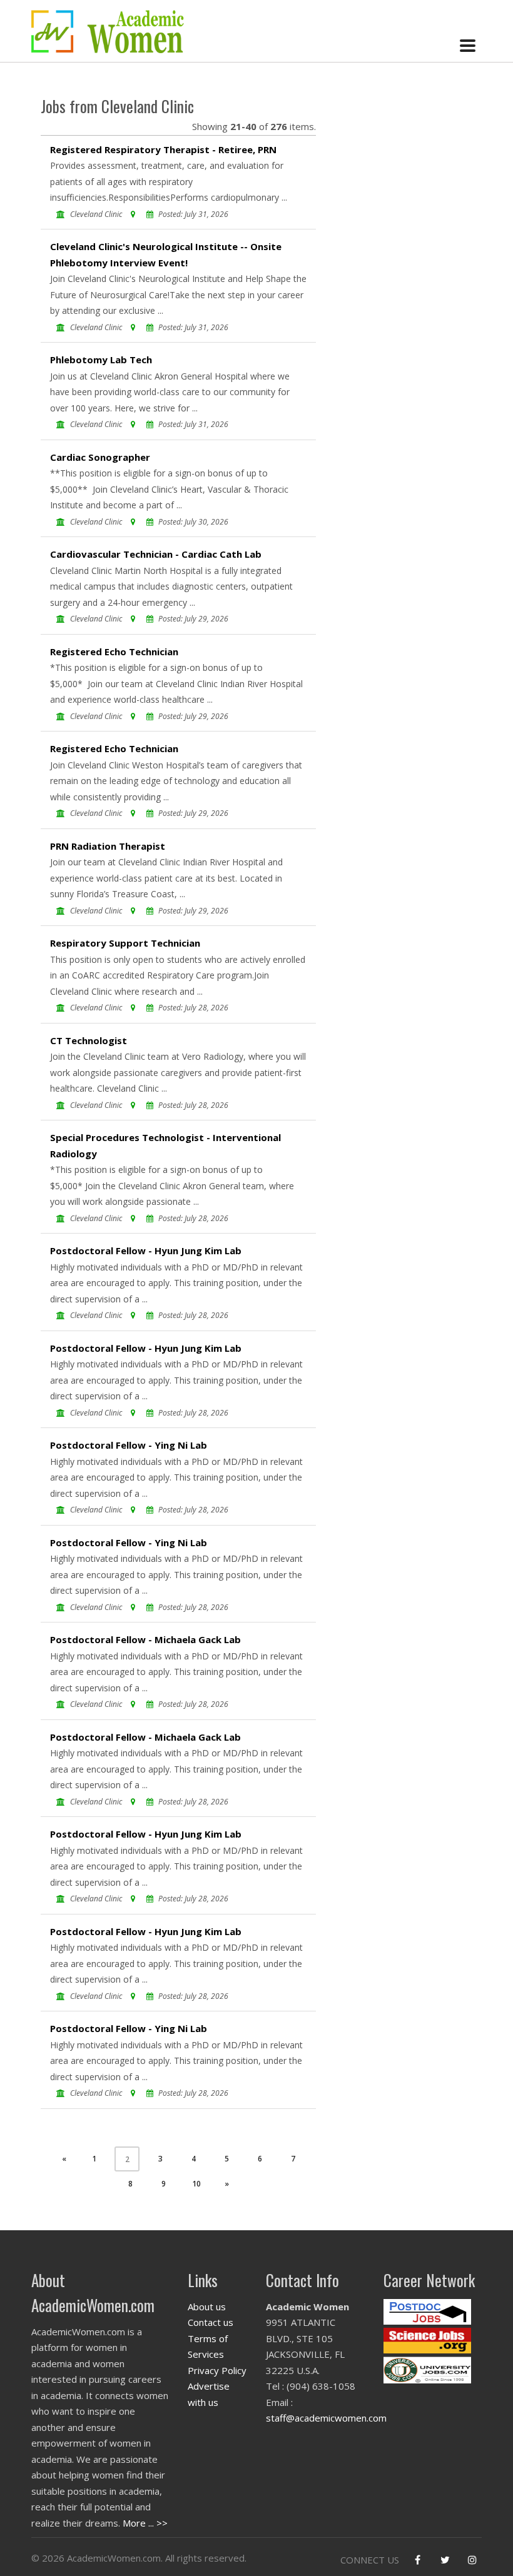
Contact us (211, 2322)
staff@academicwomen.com (326, 2418)
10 (196, 2184)
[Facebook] (417, 2560)
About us (207, 2307)
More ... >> (145, 2523)
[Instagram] (472, 2560)
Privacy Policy (217, 2370)
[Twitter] (445, 2560)
